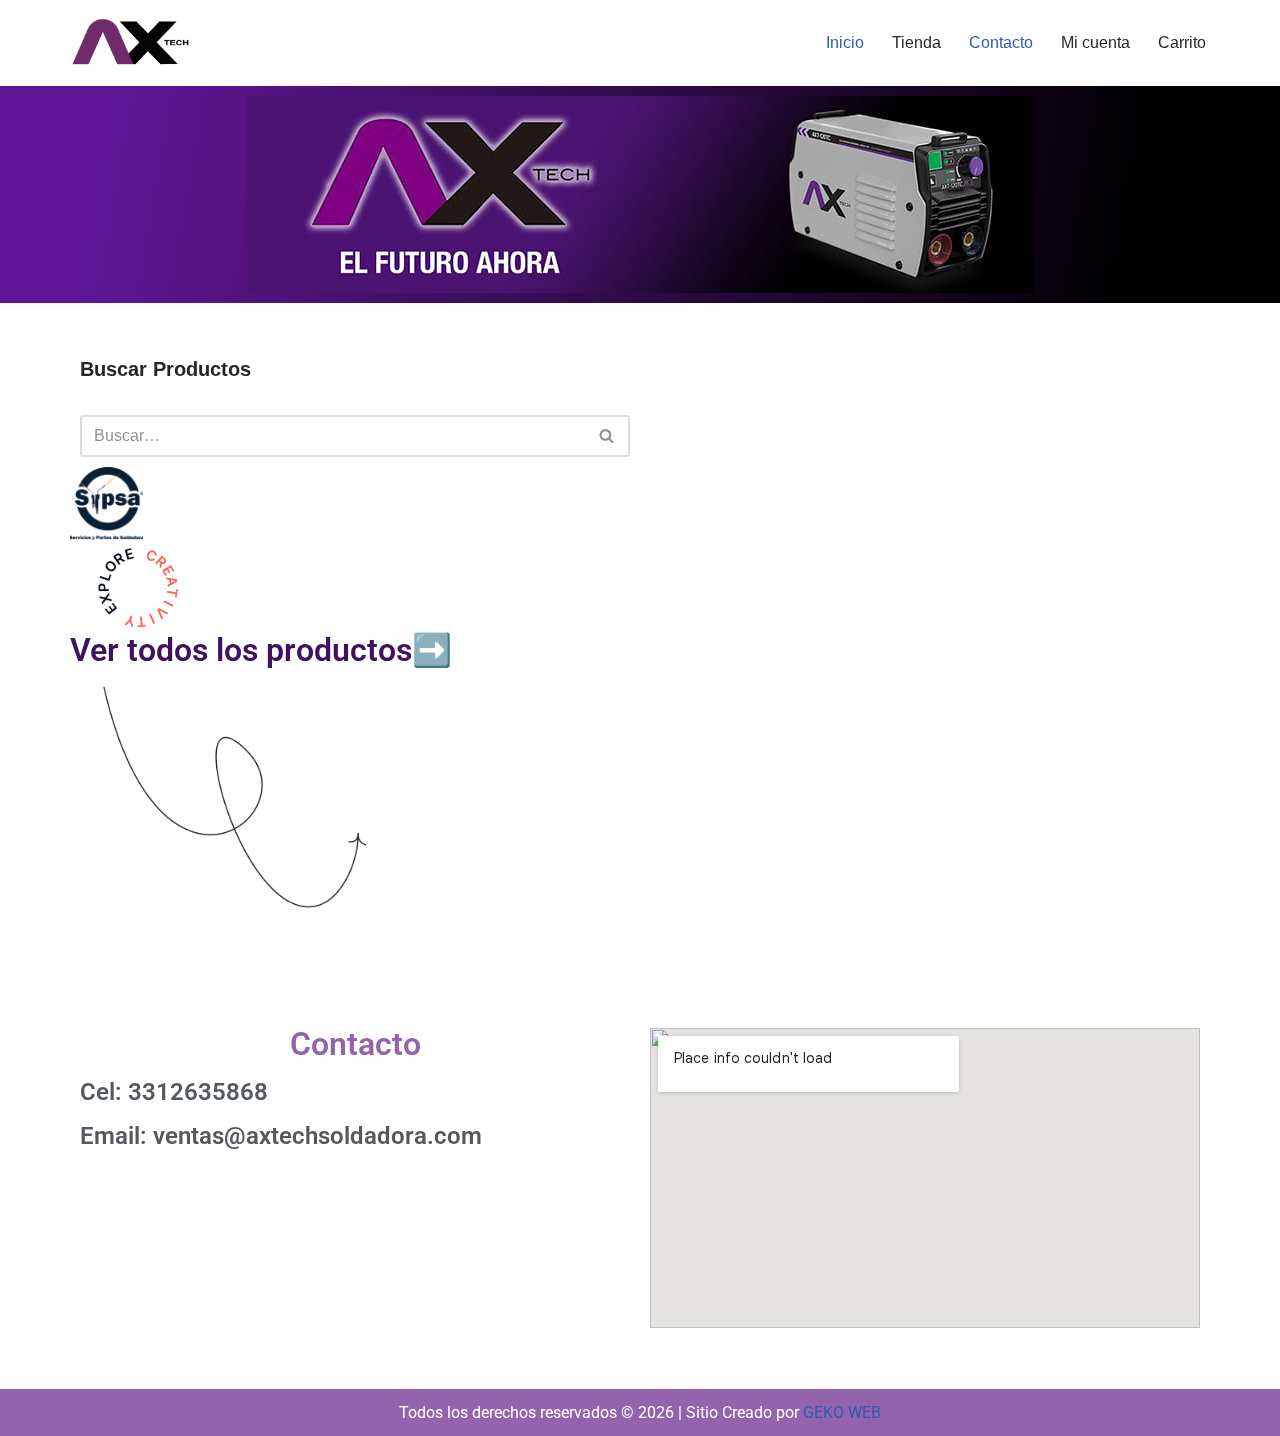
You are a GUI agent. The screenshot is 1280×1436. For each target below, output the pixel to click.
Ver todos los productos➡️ (261, 650)
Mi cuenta (1095, 42)
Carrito (1182, 42)
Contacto (1001, 42)
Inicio (845, 42)
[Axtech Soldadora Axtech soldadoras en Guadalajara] (130, 43)
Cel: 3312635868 (174, 1092)
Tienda (916, 42)
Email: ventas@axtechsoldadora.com (281, 1136)
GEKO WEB (842, 1412)
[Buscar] (607, 436)
